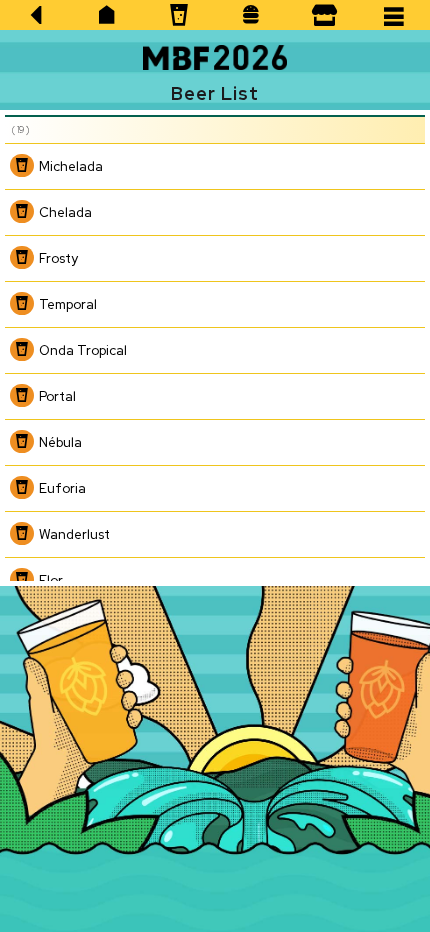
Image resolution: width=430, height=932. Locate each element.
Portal (57, 396)
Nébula (60, 442)
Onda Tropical (83, 350)
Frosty (58, 258)
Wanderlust (74, 534)
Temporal (68, 304)
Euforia (62, 488)
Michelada (71, 166)
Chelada (65, 212)
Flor (51, 580)
